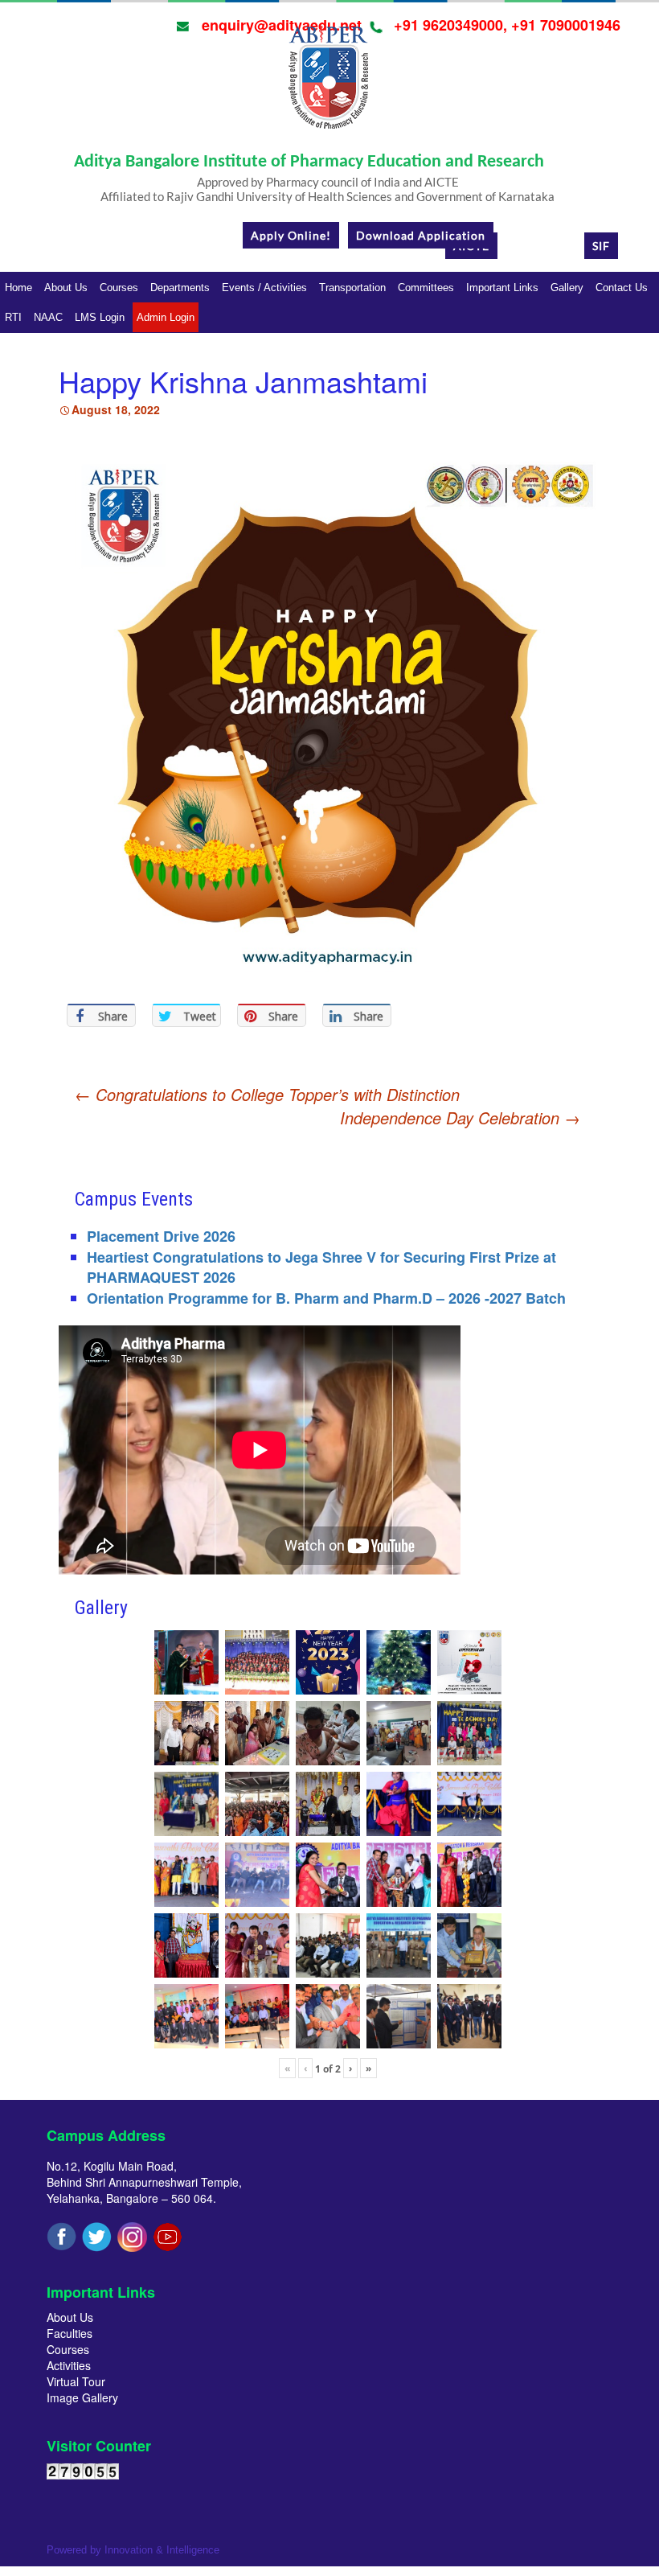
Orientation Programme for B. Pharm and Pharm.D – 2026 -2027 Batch (326, 1298)
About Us (66, 288)
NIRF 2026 (541, 246)
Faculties (70, 2333)
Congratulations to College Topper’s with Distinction (267, 1094)
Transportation (352, 288)
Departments (180, 288)
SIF (601, 246)
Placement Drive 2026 (161, 1236)
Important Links (502, 288)
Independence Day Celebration (460, 1118)
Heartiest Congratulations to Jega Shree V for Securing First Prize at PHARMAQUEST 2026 (321, 1267)
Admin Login (166, 317)
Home (18, 288)
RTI (13, 317)
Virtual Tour (76, 2381)
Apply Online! (291, 235)
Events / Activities (264, 288)
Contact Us (622, 288)
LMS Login (100, 317)
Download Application (421, 235)
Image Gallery (82, 2397)
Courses (119, 288)
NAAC (48, 317)
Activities (69, 2365)
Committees (426, 288)
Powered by (133, 2550)
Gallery (567, 288)
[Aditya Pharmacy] (328, 83)
